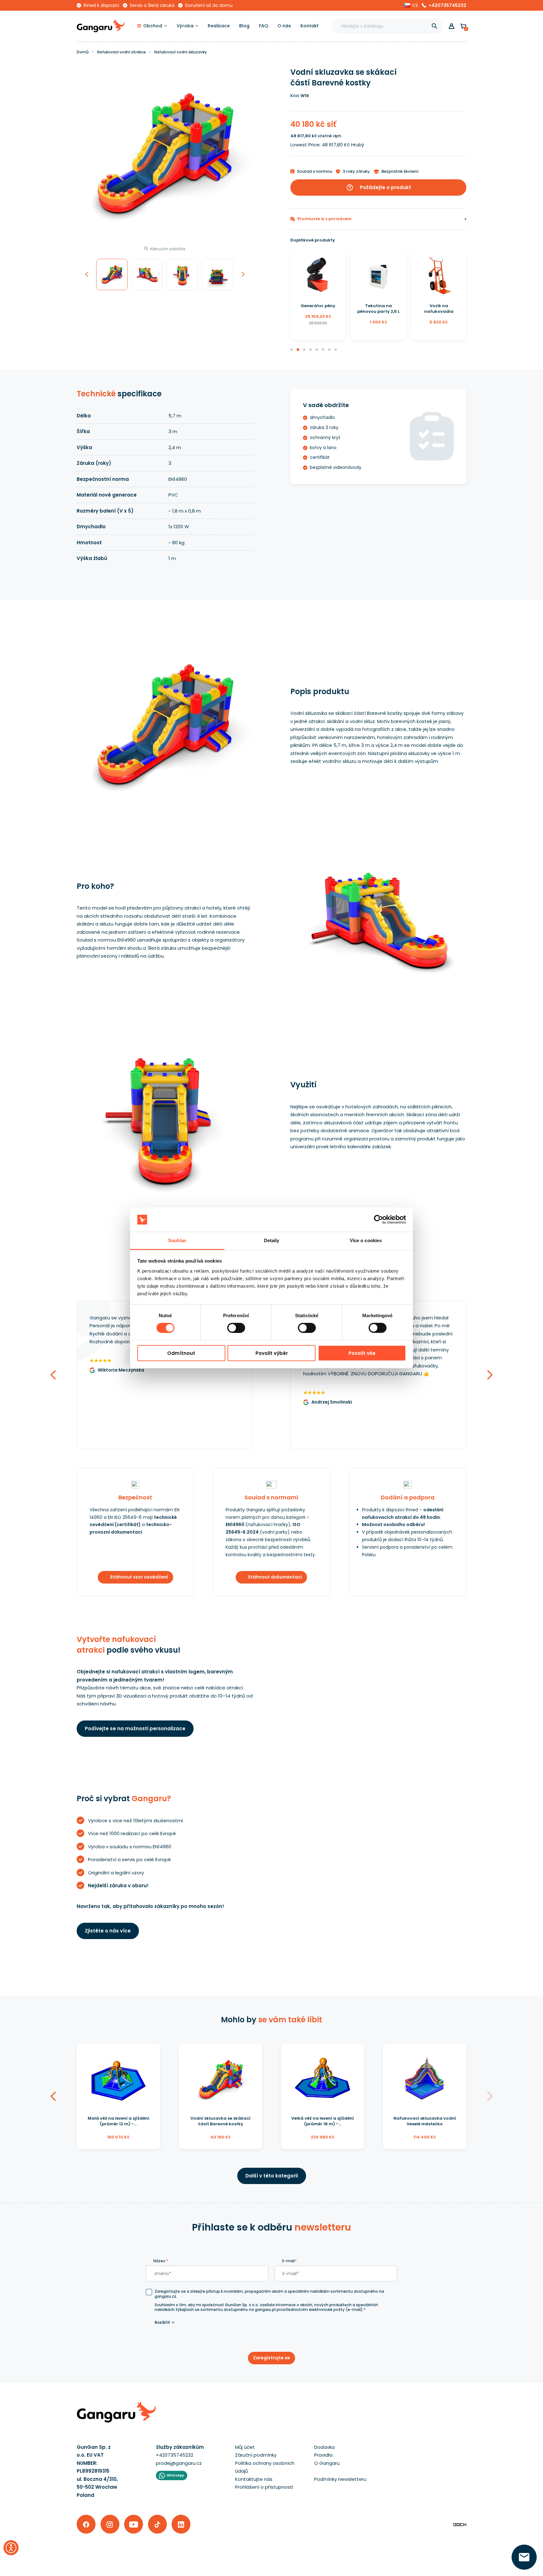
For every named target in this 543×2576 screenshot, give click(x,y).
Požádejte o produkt (378, 187)
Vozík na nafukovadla (378, 309)
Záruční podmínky (256, 2455)
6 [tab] (323, 350)
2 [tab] (298, 350)
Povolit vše (362, 1353)
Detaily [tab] (272, 1240)
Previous (86, 288)
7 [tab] (330, 350)
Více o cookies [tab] (366, 1240)
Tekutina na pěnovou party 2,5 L (318, 309)
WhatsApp (175, 2475)
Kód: (295, 96)
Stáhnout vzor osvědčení (139, 1577)
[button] (411, 5)
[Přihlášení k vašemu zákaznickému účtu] (452, 26)
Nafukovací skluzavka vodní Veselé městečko (425, 2121)
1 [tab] (292, 350)
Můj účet (245, 2447)
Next (243, 288)
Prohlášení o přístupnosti (264, 2487)
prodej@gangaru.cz (179, 2463)
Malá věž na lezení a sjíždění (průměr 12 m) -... (118, 2121)
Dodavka (324, 2447)
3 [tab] (304, 350)
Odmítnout (181, 1353)
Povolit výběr (272, 1353)
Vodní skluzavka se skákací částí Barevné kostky (220, 2121)
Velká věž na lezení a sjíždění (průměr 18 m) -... (323, 2121)
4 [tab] (311, 350)
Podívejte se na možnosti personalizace (135, 1728)
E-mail (289, 2261)
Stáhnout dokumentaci (275, 1577)
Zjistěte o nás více (108, 1931)
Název (161, 2261)
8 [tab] (336, 350)
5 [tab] (317, 350)
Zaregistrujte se (271, 2358)
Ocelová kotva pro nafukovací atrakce (439, 309)
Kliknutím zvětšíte (168, 249)
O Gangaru (327, 2463)
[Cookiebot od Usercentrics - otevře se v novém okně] (378, 1220)
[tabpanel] (318, 296)
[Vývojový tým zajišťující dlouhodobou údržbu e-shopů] (460, 2524)
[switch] (230, 1326)
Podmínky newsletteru (340, 2479)
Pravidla (323, 2455)
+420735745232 (447, 5)
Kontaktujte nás (254, 2479)
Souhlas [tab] (177, 1240)
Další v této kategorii (272, 2176)
